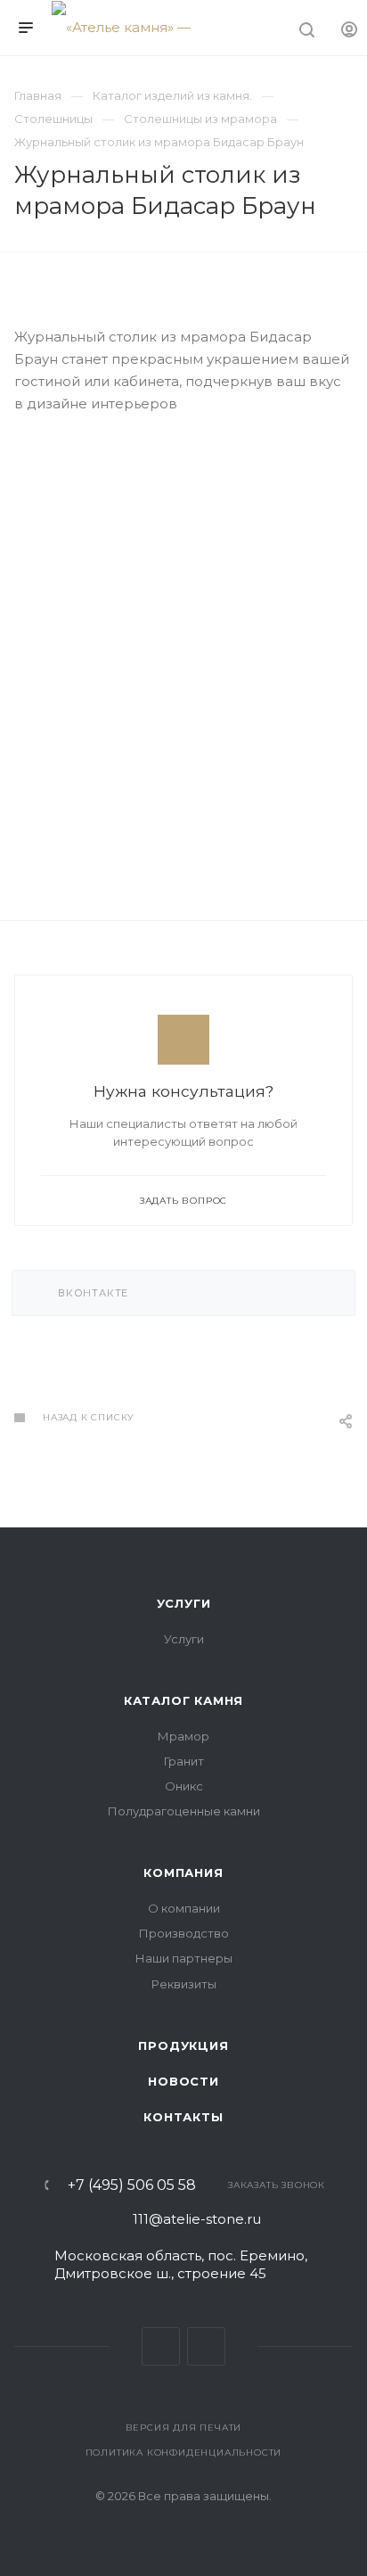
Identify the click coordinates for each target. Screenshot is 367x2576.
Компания (183, 1872)
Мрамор (183, 1736)
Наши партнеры (184, 1958)
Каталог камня (183, 1700)
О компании (184, 1908)
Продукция (183, 2045)
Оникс (184, 1786)
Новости (183, 2081)
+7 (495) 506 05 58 (132, 2185)
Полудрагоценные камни (184, 1811)
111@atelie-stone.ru (197, 2219)
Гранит (184, 1761)
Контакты (183, 2117)
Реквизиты (184, 1984)
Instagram (206, 2346)
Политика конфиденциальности (184, 2453)
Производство (184, 1933)
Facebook (161, 2346)
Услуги (184, 1603)
